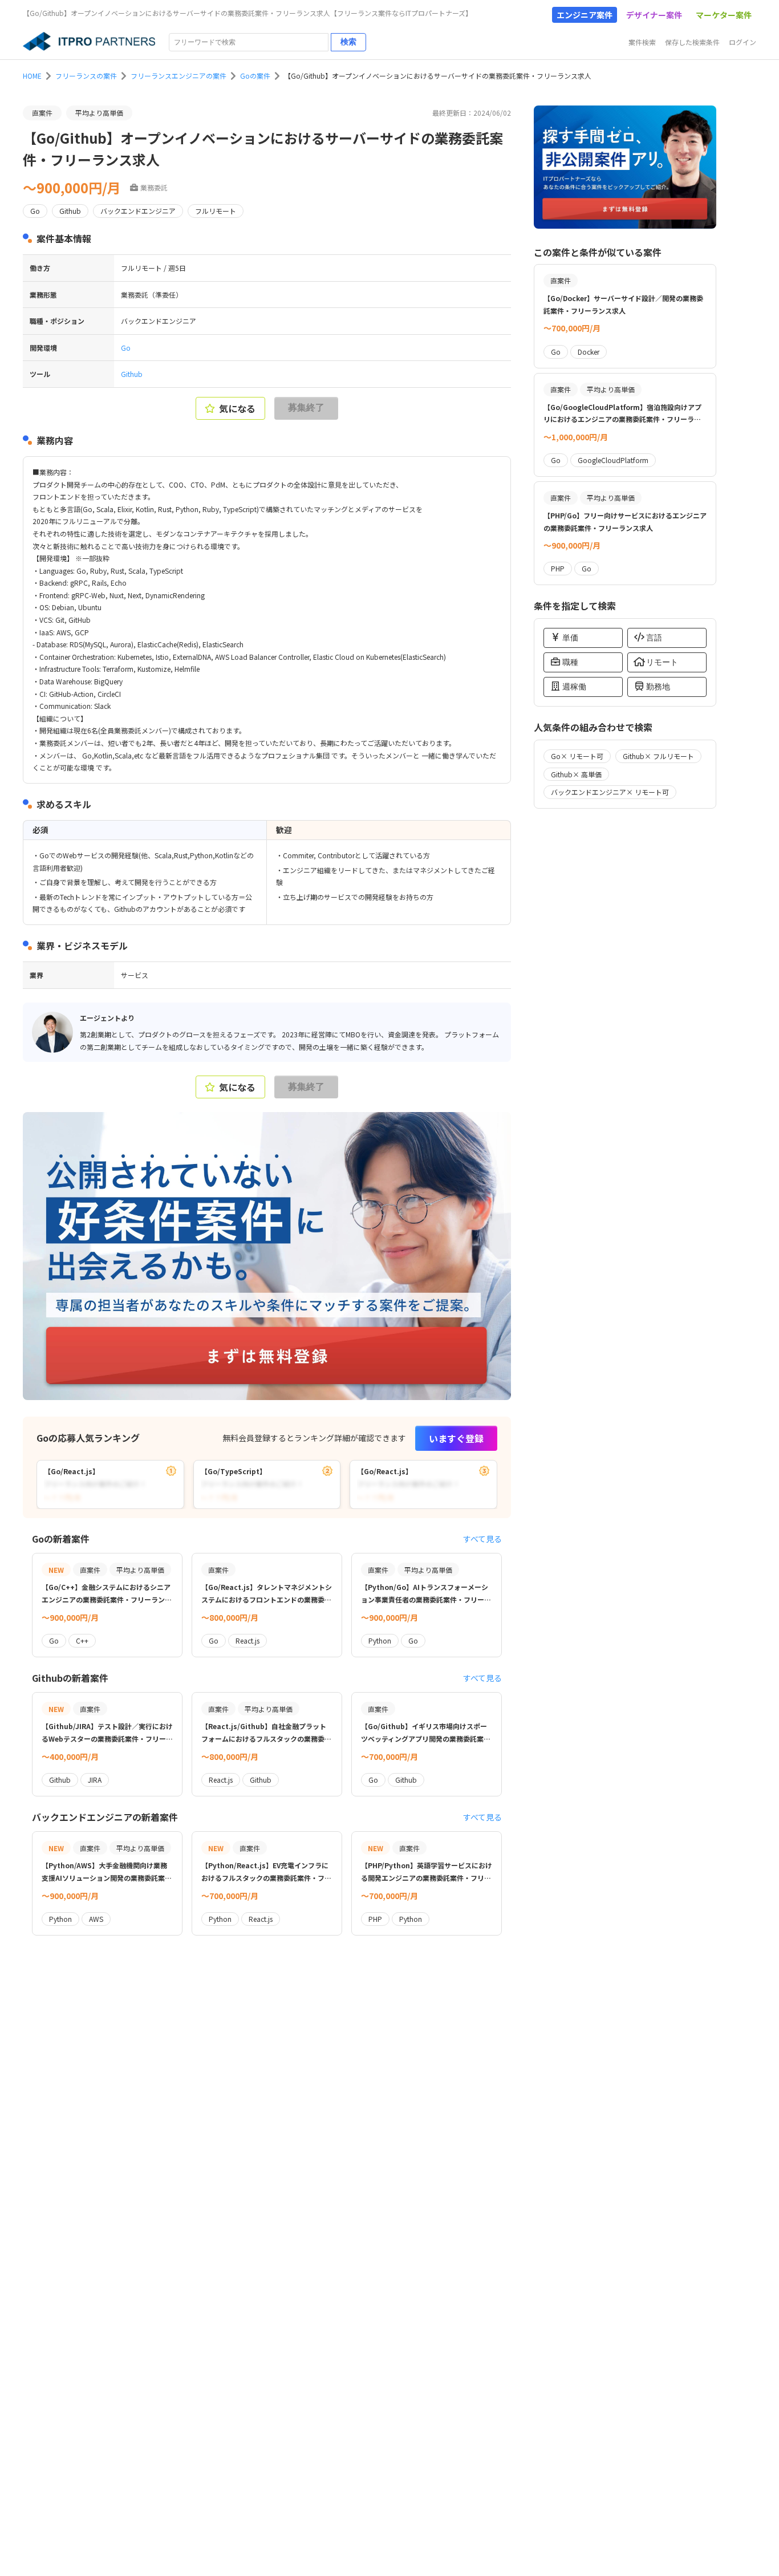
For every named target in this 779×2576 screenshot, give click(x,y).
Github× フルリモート (658, 756)
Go (126, 348)
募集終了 (306, 407)
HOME (32, 76)
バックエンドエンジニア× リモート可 (610, 792)
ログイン (743, 42)
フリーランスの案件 (86, 76)
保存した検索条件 (692, 42)
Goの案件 (255, 76)
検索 (348, 42)
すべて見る (482, 1539)
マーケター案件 (724, 15)
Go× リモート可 (577, 756)
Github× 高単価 (576, 774)
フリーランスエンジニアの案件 (178, 76)
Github (132, 374)
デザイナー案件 (654, 15)
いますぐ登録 (456, 1438)
